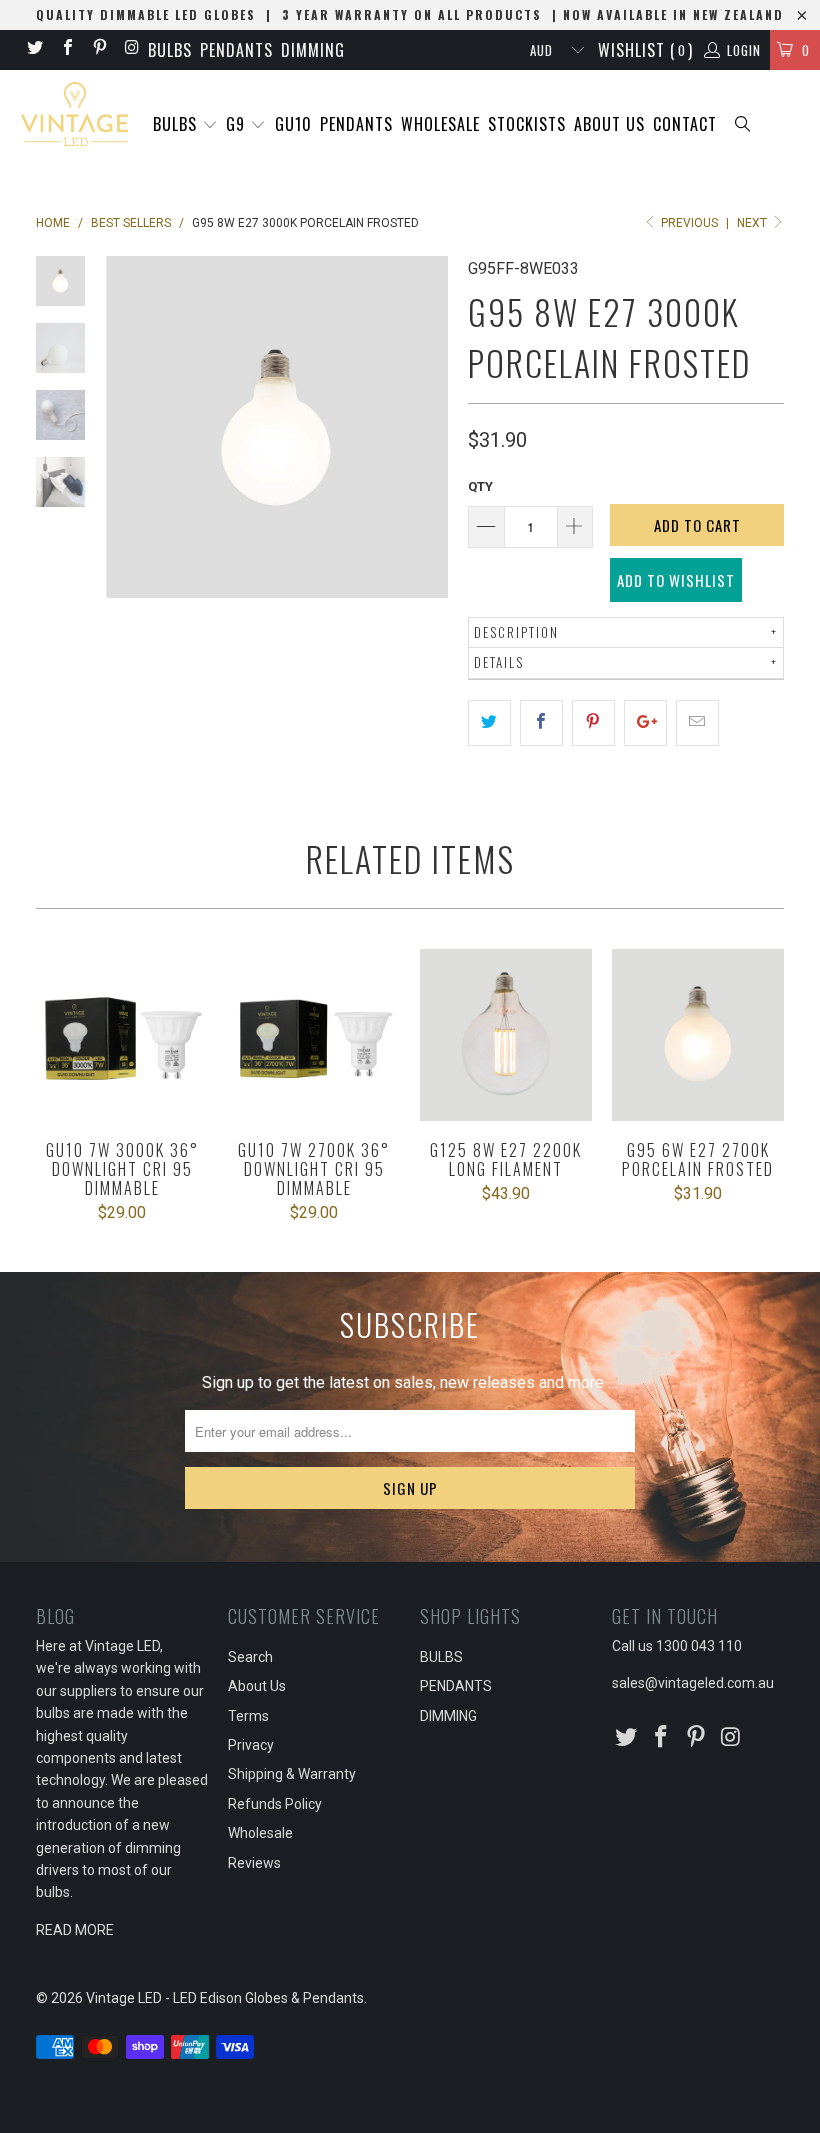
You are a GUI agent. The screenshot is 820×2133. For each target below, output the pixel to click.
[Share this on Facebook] (541, 723)
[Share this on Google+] (645, 723)
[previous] (125, 427)
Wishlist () (645, 50)
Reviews (254, 1863)
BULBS (170, 50)
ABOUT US (609, 124)
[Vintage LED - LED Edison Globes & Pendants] (75, 115)
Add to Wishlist (676, 580)
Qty (480, 486)
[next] (429, 427)
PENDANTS (236, 50)
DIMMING (313, 50)
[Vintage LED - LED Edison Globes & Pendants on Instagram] (131, 49)
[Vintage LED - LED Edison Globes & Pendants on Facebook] (66, 49)
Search (250, 1657)
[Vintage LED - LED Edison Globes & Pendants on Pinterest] (99, 49)
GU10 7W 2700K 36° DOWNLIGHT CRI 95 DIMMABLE (314, 1035)
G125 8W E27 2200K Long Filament (506, 1035)
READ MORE (75, 1930)
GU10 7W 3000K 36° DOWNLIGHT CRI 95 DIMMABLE (122, 1035)
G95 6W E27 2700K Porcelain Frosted (698, 1035)
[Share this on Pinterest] (593, 723)
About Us (257, 1686)
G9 (238, 124)
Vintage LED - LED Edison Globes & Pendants (225, 1998)
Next (753, 223)
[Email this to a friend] (697, 723)
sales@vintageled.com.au (693, 1683)
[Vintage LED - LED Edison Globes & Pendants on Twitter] (34, 49)
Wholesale (260, 1833)
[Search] (744, 125)
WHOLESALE (440, 124)
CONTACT (685, 124)
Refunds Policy (275, 1804)
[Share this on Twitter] (489, 723)
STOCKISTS (527, 124)
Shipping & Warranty (292, 1774)
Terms (248, 1716)
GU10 (293, 124)
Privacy (251, 1745)
